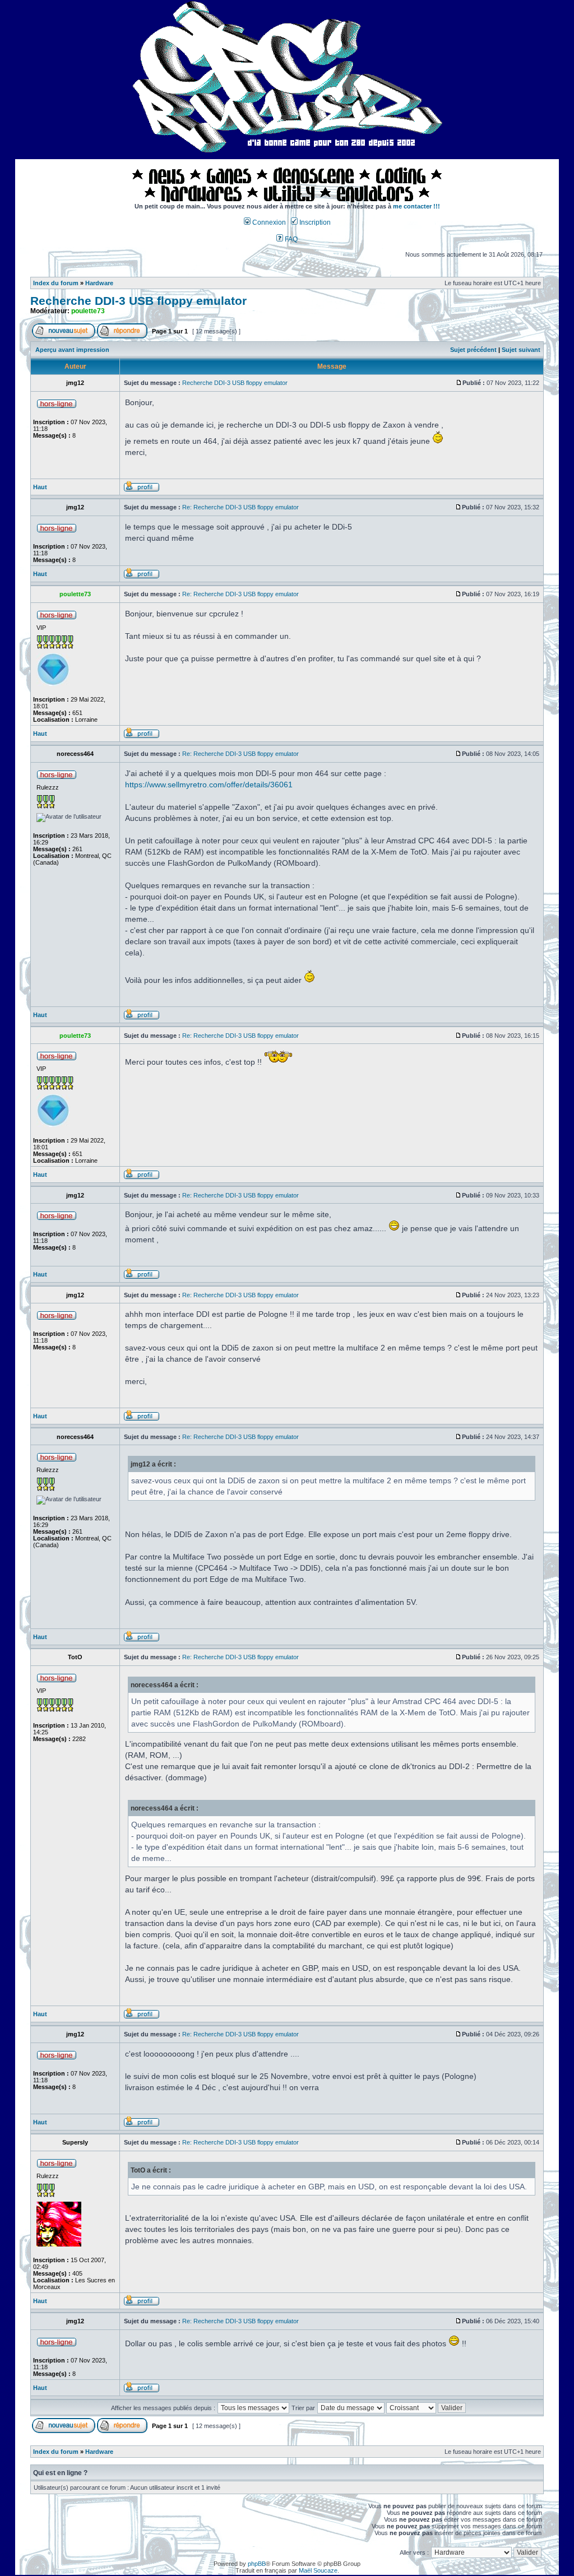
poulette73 (88, 311)
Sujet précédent (473, 350)
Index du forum (56, 283)
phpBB (257, 2564)
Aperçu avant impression (72, 350)
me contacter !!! (416, 206)
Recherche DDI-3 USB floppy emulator (138, 301)
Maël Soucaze (318, 2570)
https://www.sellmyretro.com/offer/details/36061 (209, 785)
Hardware (99, 283)
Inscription (314, 222)
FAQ (290, 239)
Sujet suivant (521, 350)
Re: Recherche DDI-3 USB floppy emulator (240, 507)
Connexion (268, 222)
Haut (40, 487)
